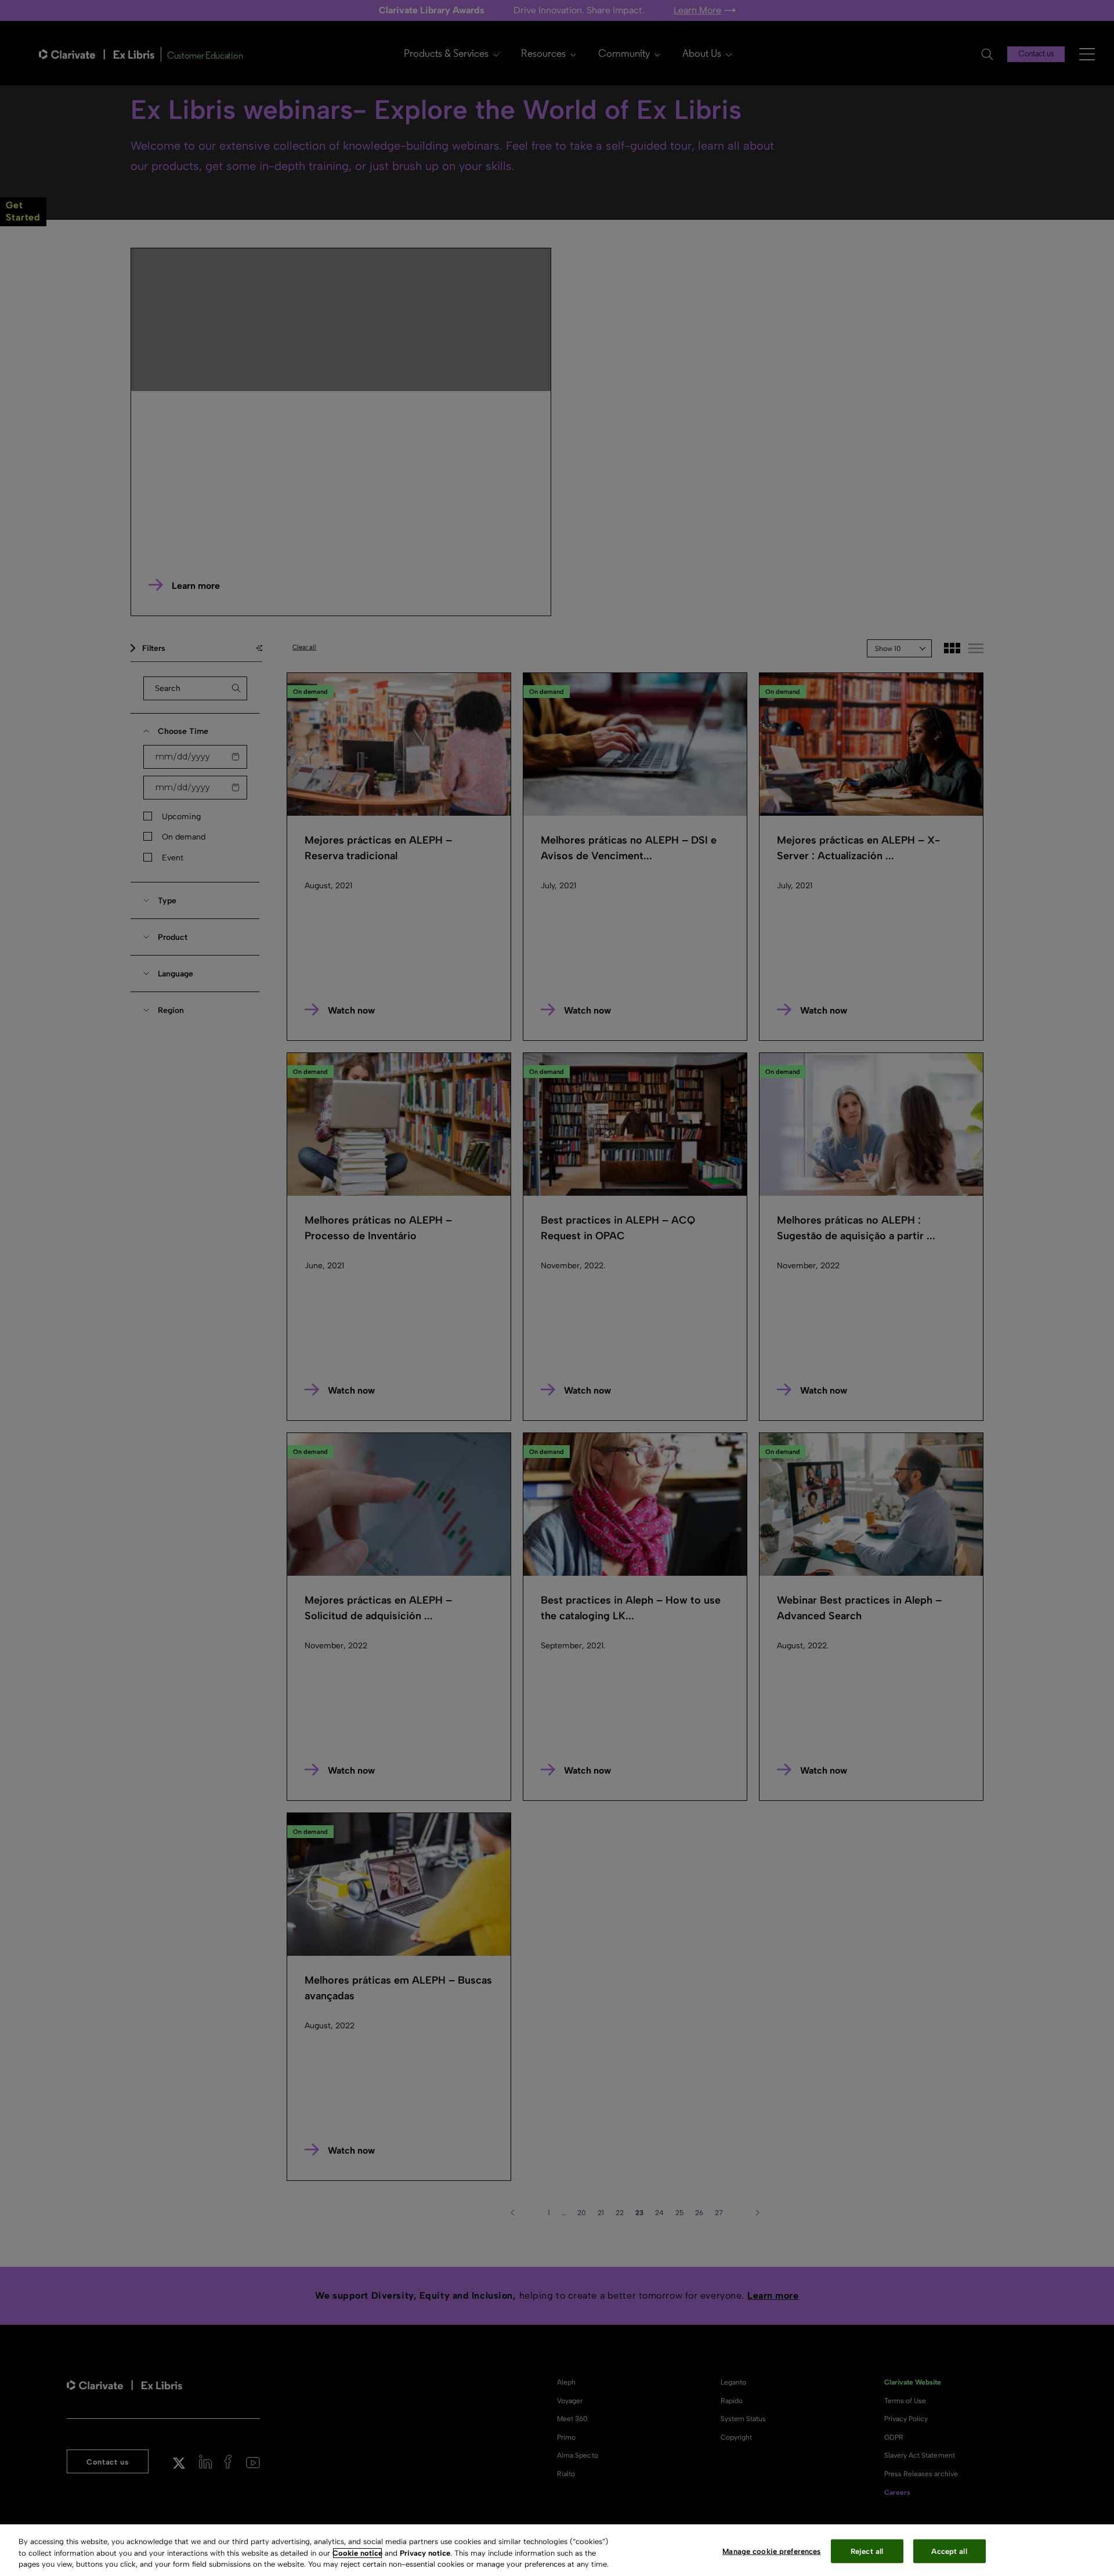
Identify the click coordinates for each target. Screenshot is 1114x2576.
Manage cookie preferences (771, 2551)
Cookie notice (357, 2553)
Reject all (867, 2551)
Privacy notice (425, 2553)
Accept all (949, 2551)
